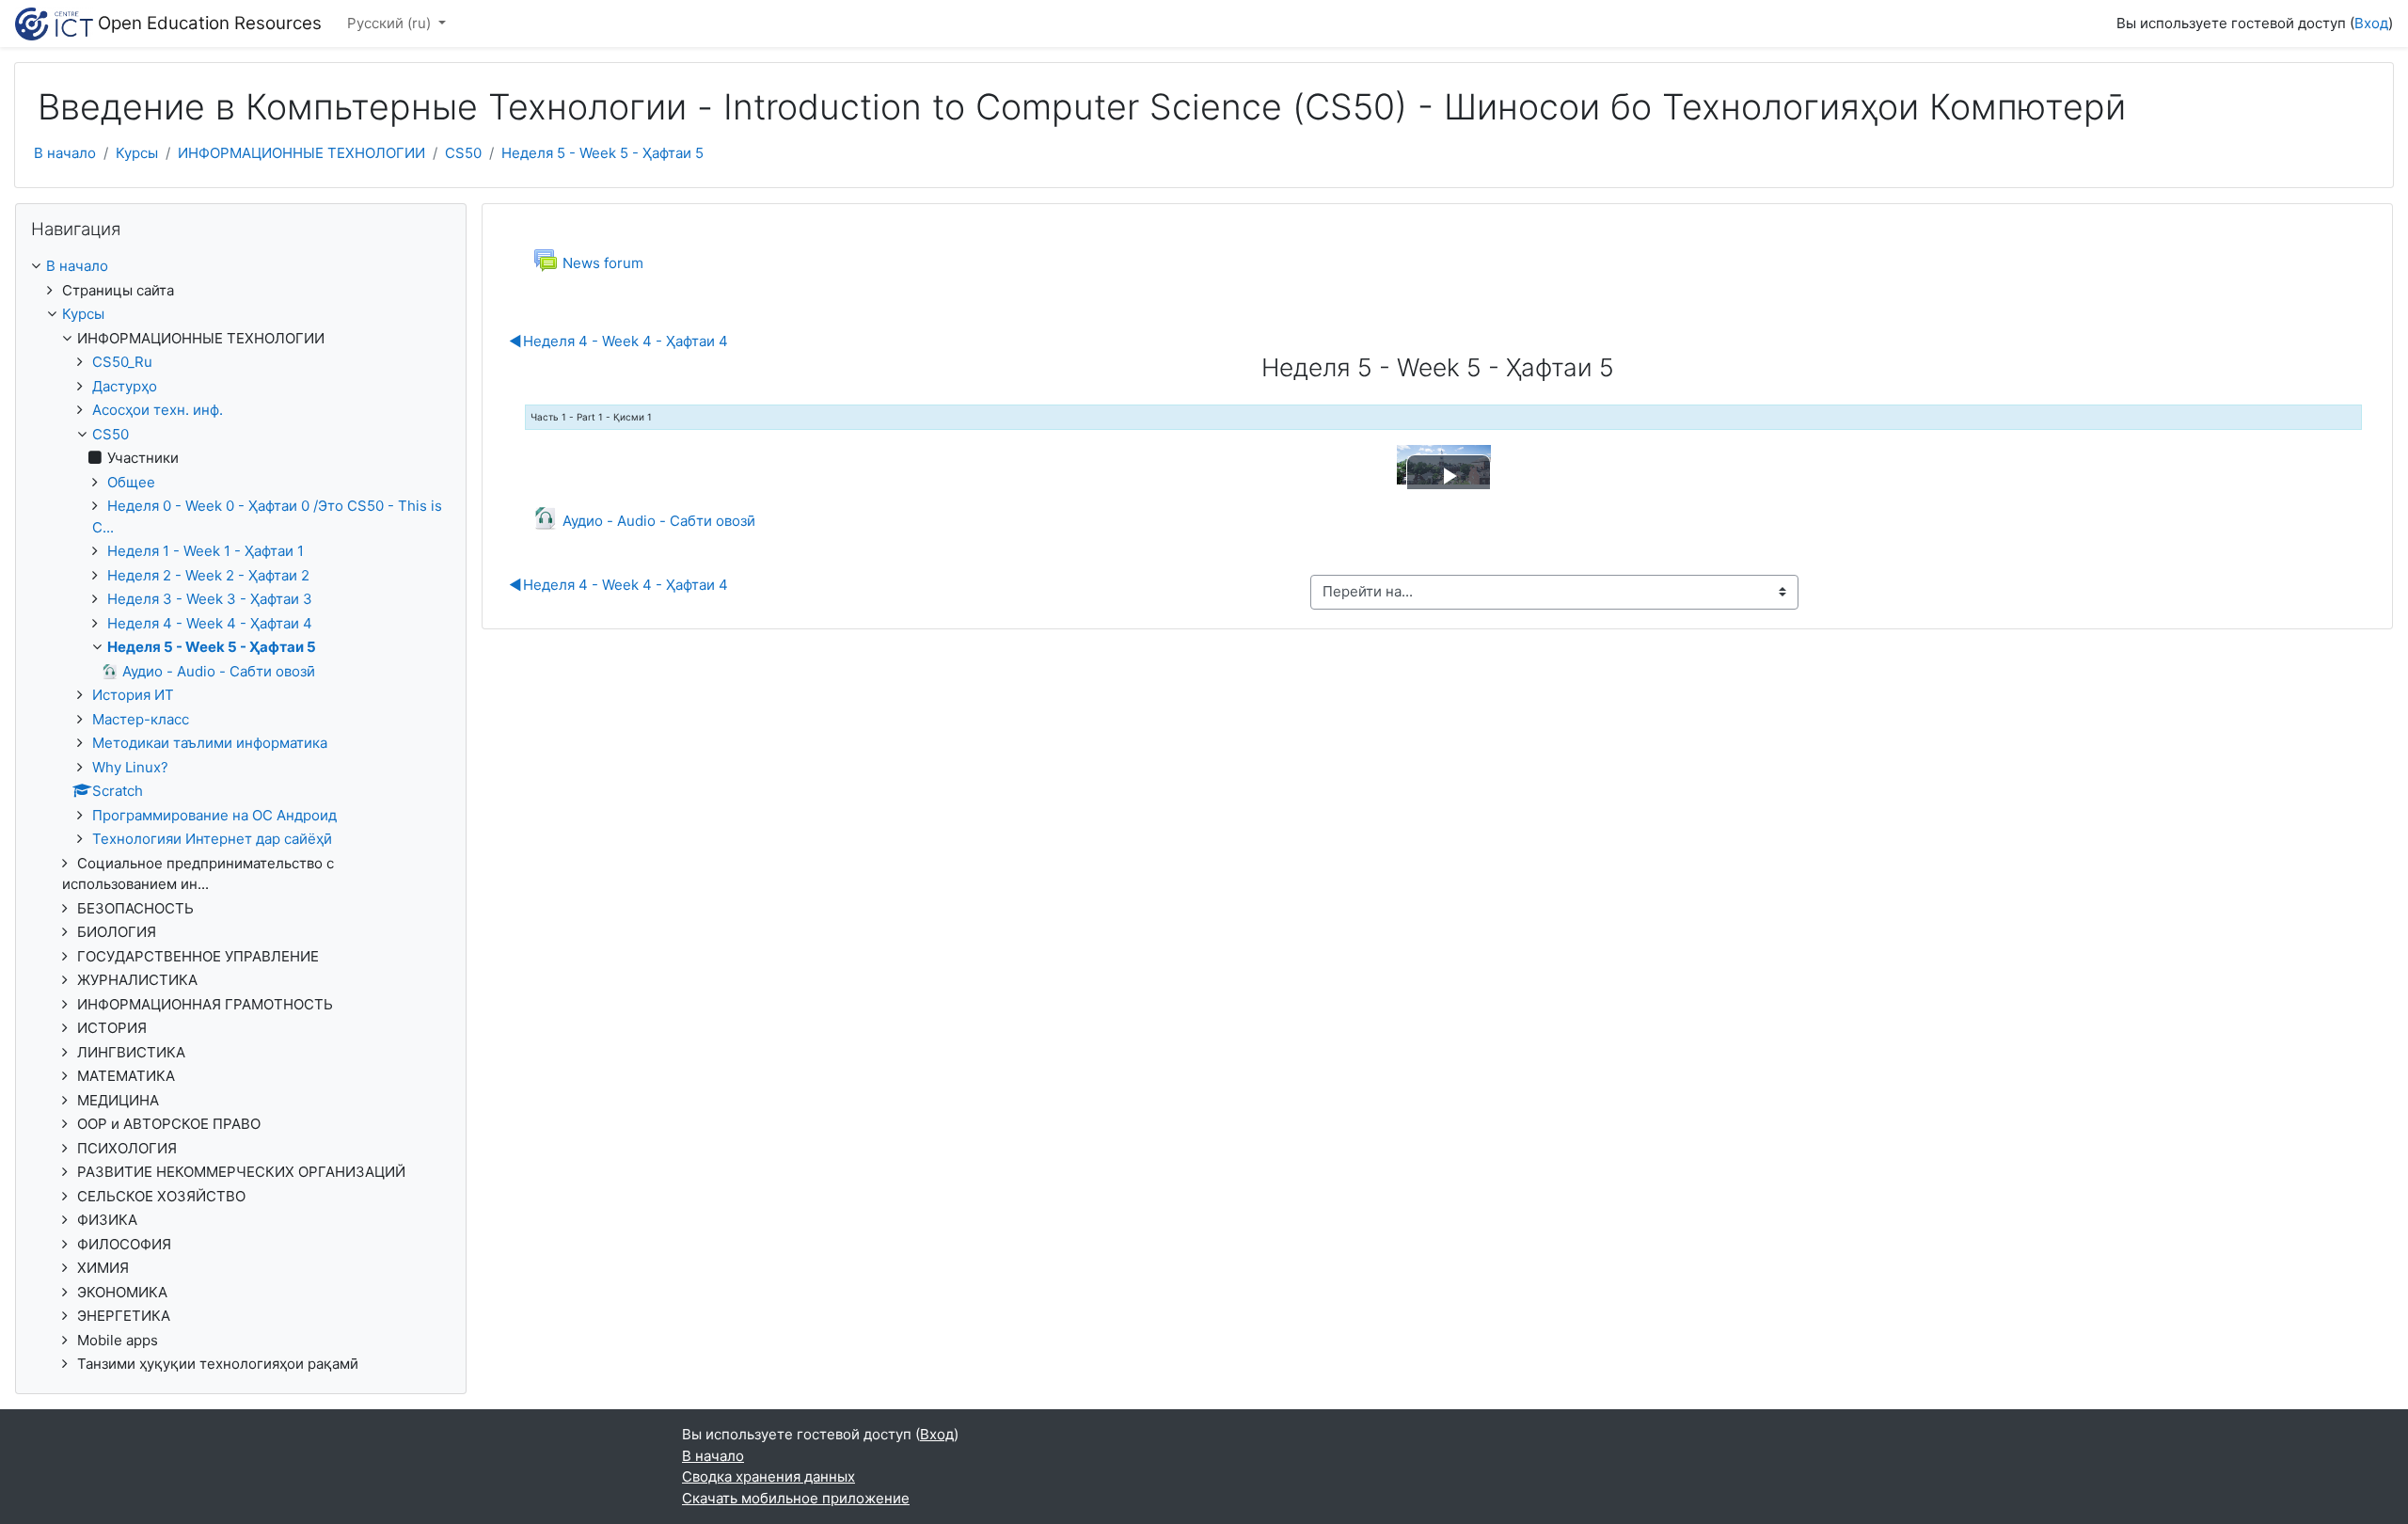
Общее (131, 482)
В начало (65, 153)
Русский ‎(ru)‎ (391, 23)
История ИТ (133, 695)
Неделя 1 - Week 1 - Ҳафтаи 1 (206, 551)
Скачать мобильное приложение (796, 1498)
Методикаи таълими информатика (210, 743)
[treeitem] (241, 267)
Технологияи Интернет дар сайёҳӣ (212, 839)
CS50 (463, 153)
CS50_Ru (122, 362)
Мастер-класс (141, 719)
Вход (2371, 23)
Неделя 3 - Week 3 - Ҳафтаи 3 (210, 599)
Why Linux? (130, 767)
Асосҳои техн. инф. (158, 410)
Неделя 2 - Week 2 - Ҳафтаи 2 (208, 575)
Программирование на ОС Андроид (214, 815)
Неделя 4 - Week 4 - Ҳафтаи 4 (619, 341)
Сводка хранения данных (768, 1476)
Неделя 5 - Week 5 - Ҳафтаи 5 (602, 153)
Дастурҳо (125, 386)
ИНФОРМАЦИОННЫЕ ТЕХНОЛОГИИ (301, 153)
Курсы (137, 153)
